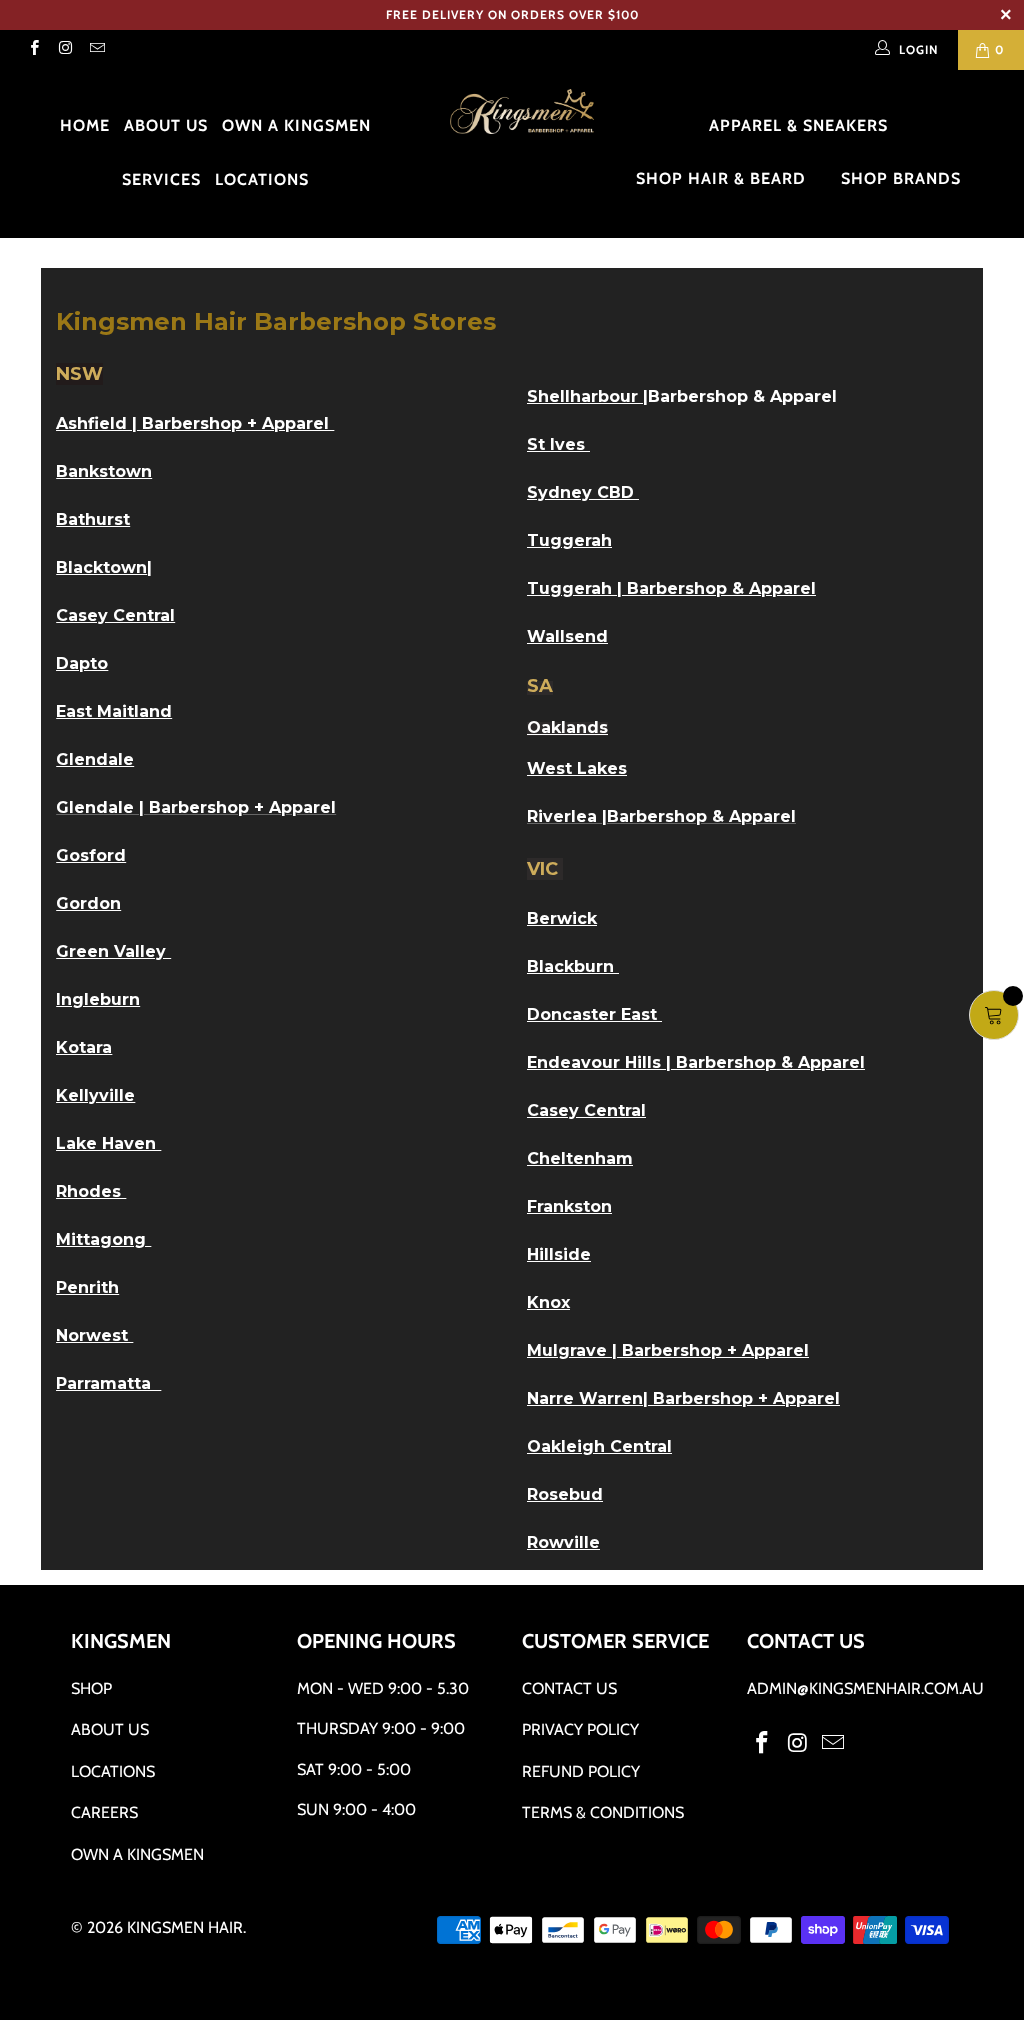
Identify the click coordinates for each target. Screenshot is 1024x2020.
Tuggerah (569, 540)
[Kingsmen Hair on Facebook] (33, 49)
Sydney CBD (583, 492)
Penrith (87, 1287)
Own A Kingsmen (137, 1854)
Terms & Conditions (603, 1812)
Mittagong (103, 1239)
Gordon (88, 903)
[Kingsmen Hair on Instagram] (64, 49)
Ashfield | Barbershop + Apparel (195, 423)
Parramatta (108, 1383)
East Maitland (114, 711)
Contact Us (569, 1688)
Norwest (94, 1335)
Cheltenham (580, 1158)
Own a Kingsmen (296, 125)
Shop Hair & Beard (723, 178)
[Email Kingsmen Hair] (96, 49)
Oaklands (567, 727)
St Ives (558, 444)
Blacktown (101, 567)
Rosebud (565, 1494)
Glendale (95, 759)
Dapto (82, 663)
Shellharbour (582, 396)
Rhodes (91, 1191)
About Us (166, 125)
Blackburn (573, 966)
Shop (91, 1688)
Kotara (84, 1047)
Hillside (559, 1254)
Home (85, 125)
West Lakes (577, 768)
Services (161, 179)
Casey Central (586, 1110)
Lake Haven (108, 1143)
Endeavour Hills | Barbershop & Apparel (696, 1062)
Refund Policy (581, 1771)
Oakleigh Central (599, 1446)
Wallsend (567, 636)
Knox (548, 1302)
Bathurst (93, 519)
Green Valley (113, 951)
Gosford (91, 855)
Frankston (569, 1206)
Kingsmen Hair (185, 1927)
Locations (262, 179)
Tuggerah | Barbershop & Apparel (671, 588)
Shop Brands (903, 178)
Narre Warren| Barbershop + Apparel (683, 1398)
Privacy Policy (580, 1729)
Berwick (562, 918)
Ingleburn (98, 999)
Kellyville (95, 1095)
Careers (104, 1812)
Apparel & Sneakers (801, 125)
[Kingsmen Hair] (522, 113)
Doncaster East (594, 1014)
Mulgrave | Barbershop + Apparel (668, 1350)
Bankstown (104, 471)
